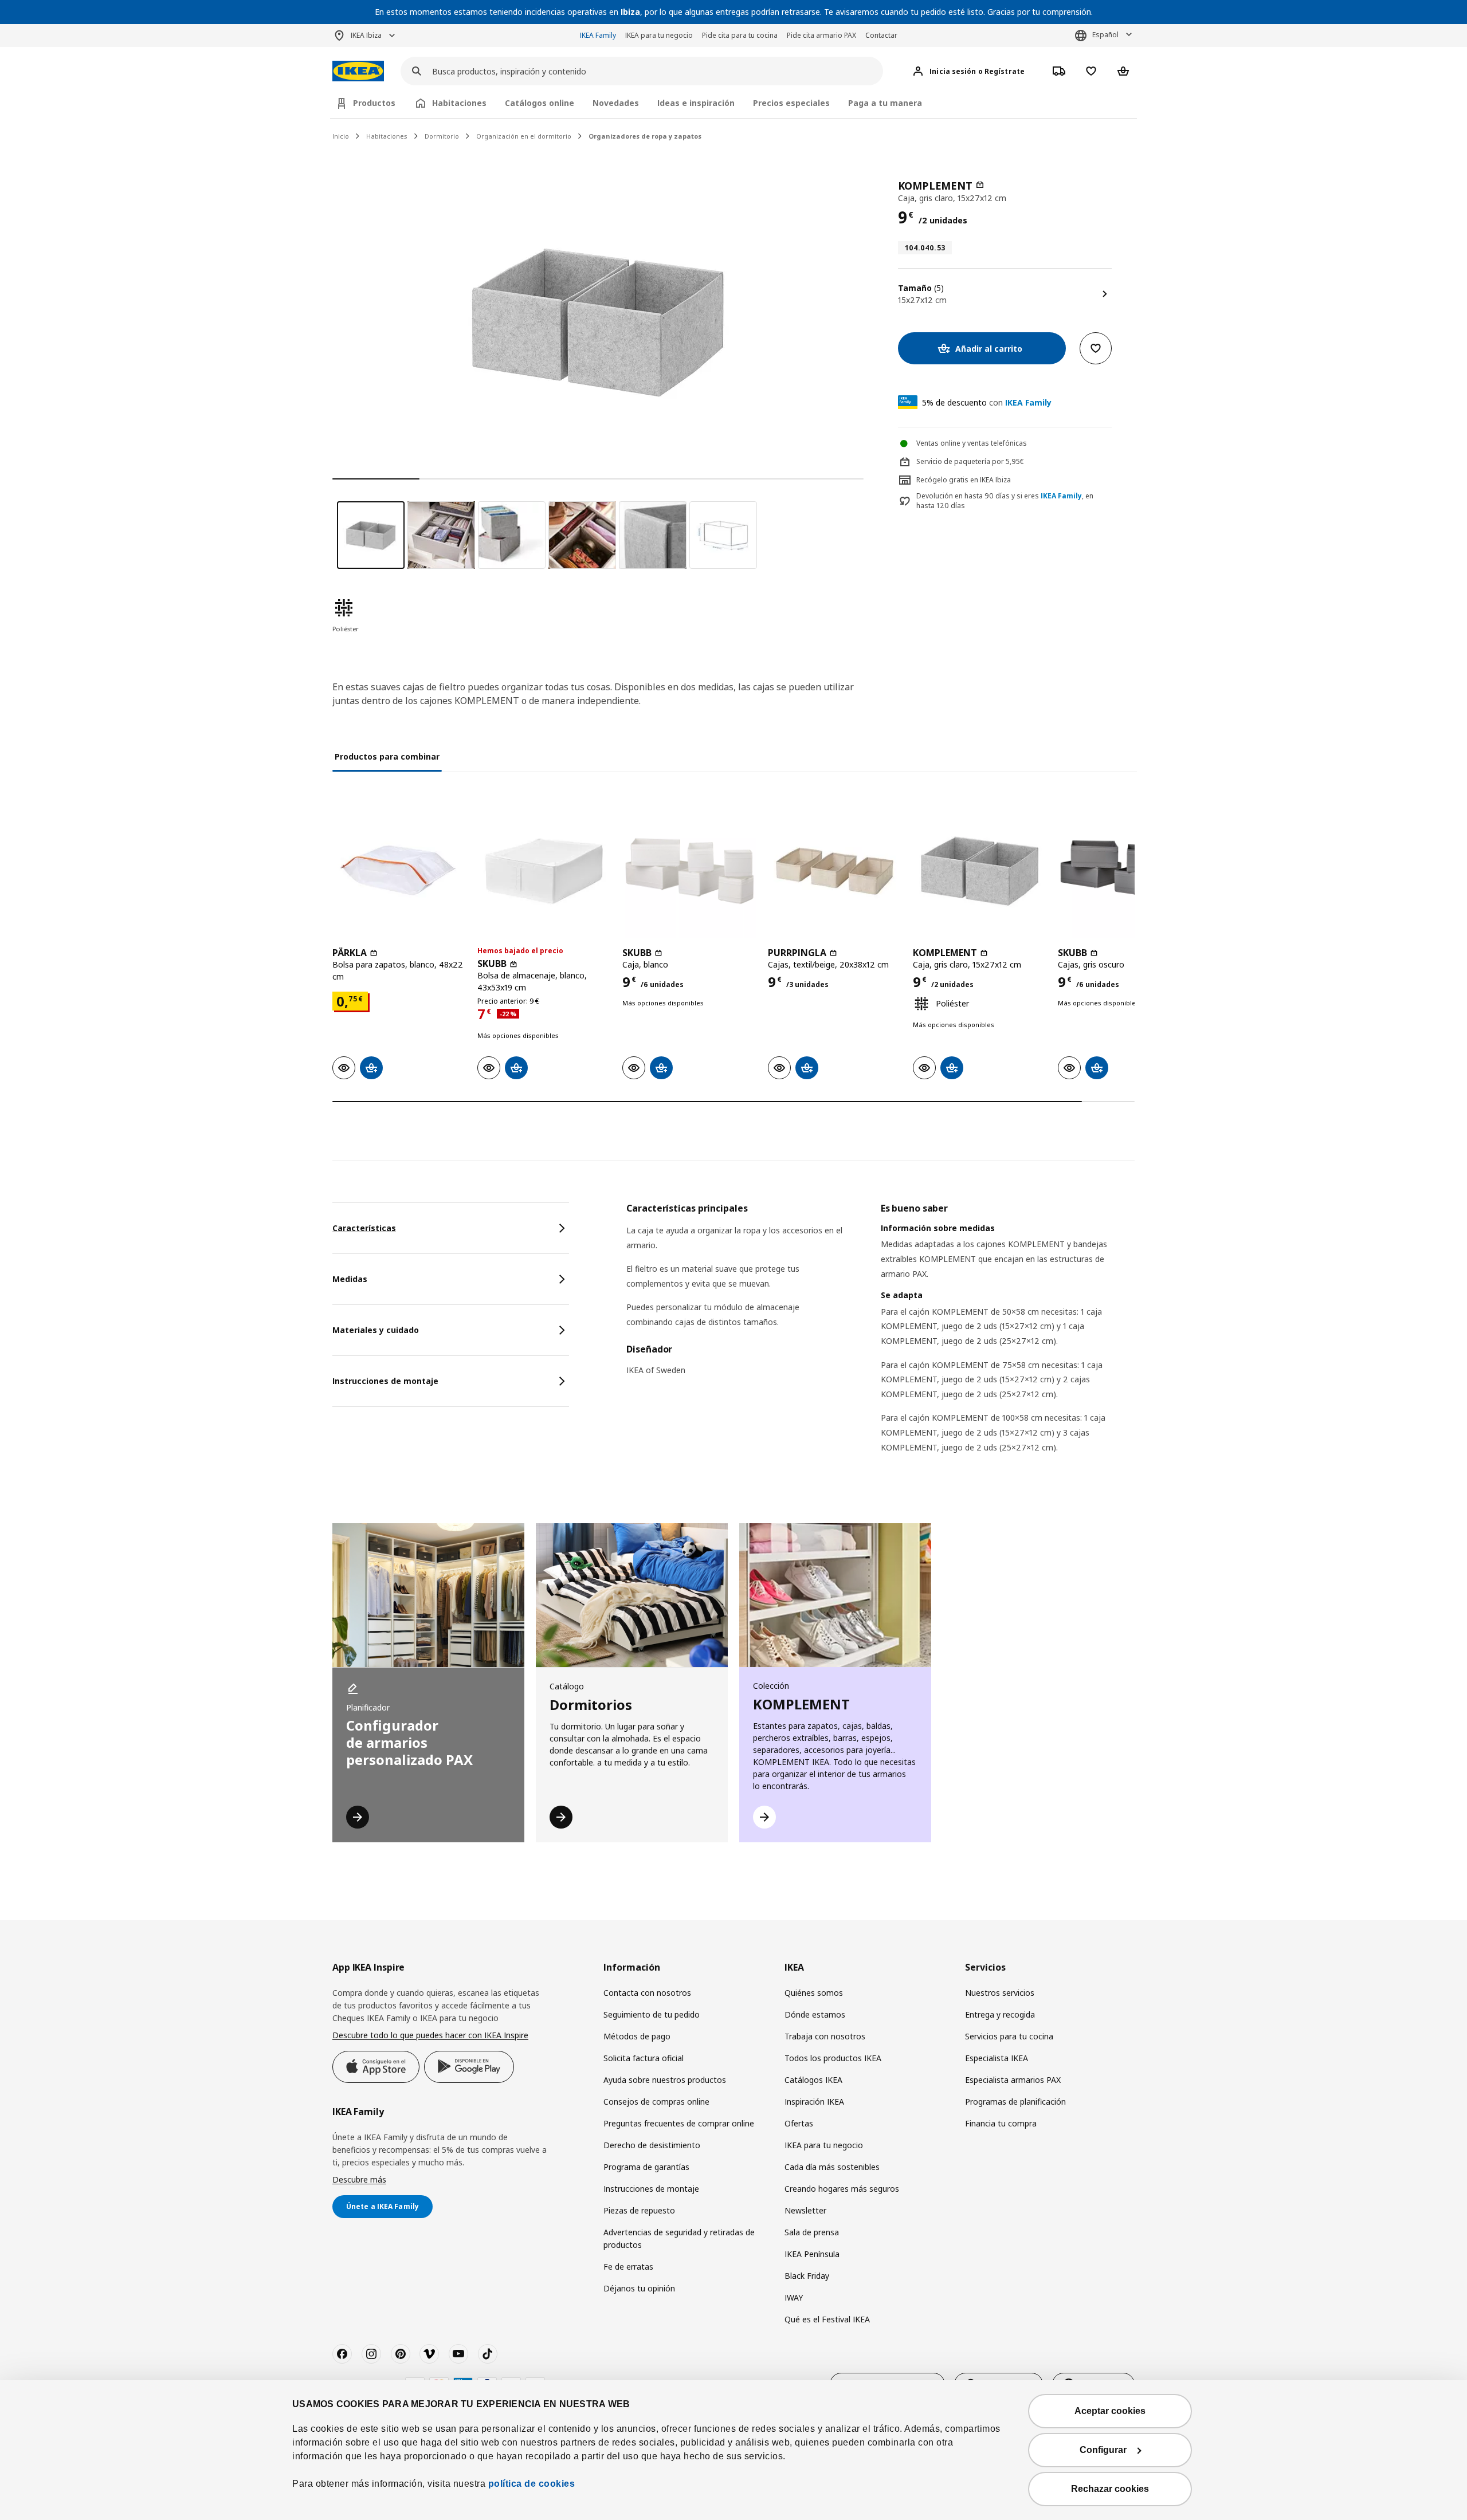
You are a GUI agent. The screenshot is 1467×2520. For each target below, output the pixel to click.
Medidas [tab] (350, 1279)
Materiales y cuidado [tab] (376, 1330)
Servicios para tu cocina (1009, 2036)
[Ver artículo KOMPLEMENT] (980, 871)
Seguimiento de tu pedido (652, 2014)
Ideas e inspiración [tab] (696, 103)
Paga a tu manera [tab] (885, 103)
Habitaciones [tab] (459, 103)
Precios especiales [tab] (791, 103)
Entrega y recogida (1000, 2014)
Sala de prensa (812, 2232)
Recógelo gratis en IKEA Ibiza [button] (964, 480)
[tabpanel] (880, 1342)
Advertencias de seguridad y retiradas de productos (679, 2238)
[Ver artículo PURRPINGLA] (835, 871)
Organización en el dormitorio (524, 136)
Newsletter (805, 2210)
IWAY (794, 2297)
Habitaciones (387, 136)
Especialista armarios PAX (1013, 2080)
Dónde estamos (815, 2014)
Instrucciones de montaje (651, 2189)
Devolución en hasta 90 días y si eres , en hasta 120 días (1005, 501)
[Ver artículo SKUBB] (544, 871)
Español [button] (1105, 35)
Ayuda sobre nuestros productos (665, 2080)
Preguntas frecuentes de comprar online (679, 2123)
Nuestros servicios (1000, 1993)
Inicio (341, 136)
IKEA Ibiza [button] (366, 35)
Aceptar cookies (1110, 2411)
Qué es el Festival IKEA (827, 2319)
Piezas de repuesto (639, 2210)
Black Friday (807, 2276)
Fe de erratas (628, 2267)
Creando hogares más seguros (842, 2189)
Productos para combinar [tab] (387, 756)
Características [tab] (364, 1228)
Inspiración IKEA (814, 2102)
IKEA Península (812, 2254)
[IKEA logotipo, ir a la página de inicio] (358, 71)
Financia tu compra (1001, 2123)
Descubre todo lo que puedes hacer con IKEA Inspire (430, 2035)
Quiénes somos (814, 1993)
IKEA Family (598, 35)
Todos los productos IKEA (833, 2058)
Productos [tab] (374, 103)
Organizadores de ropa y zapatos (645, 136)
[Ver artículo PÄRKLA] (399, 871)
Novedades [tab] (616, 103)
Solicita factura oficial (644, 2058)
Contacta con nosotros (647, 1993)
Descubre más (359, 2179)
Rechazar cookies (1110, 2489)
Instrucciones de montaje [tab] (385, 1381)
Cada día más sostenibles (832, 2167)
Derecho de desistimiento (652, 2145)
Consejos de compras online (656, 2102)
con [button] (987, 402)
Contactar (881, 35)
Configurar (1103, 2450)
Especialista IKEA (997, 2058)
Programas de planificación (1015, 2102)
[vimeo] (429, 2354)
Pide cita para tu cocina (740, 35)
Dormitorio (442, 136)
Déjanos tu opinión (639, 2288)
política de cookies (532, 2484)
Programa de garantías (646, 2167)
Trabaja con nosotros (825, 2036)
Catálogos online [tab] (540, 103)
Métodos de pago (637, 2036)
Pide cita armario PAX (821, 35)
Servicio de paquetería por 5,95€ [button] (970, 461)
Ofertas (799, 2123)
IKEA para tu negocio (659, 35)
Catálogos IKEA (813, 2080)
